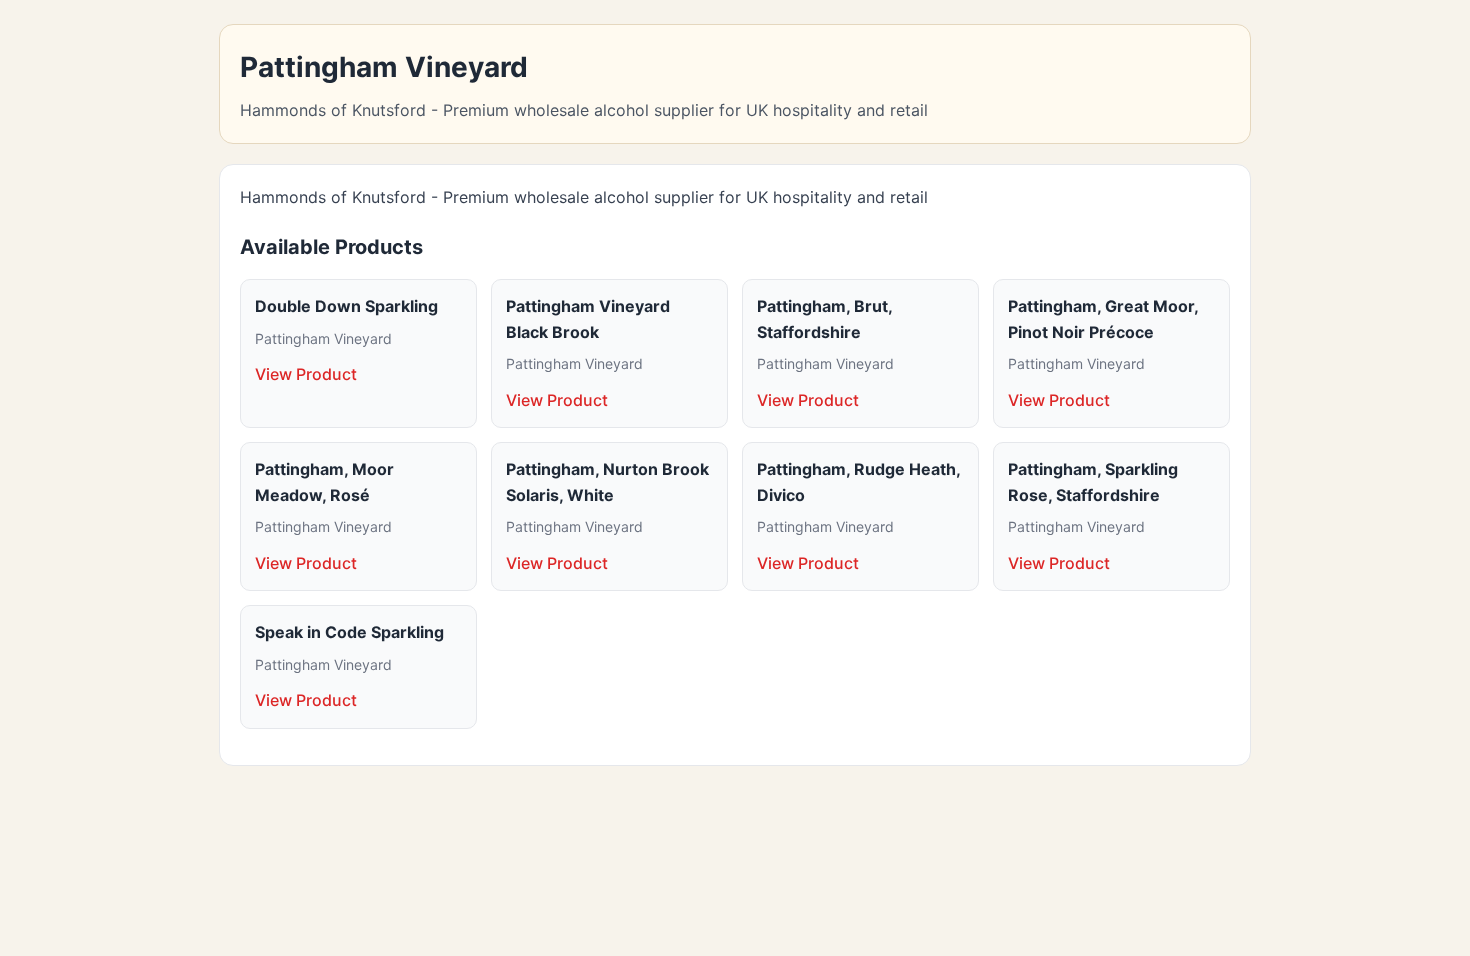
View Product (306, 374)
